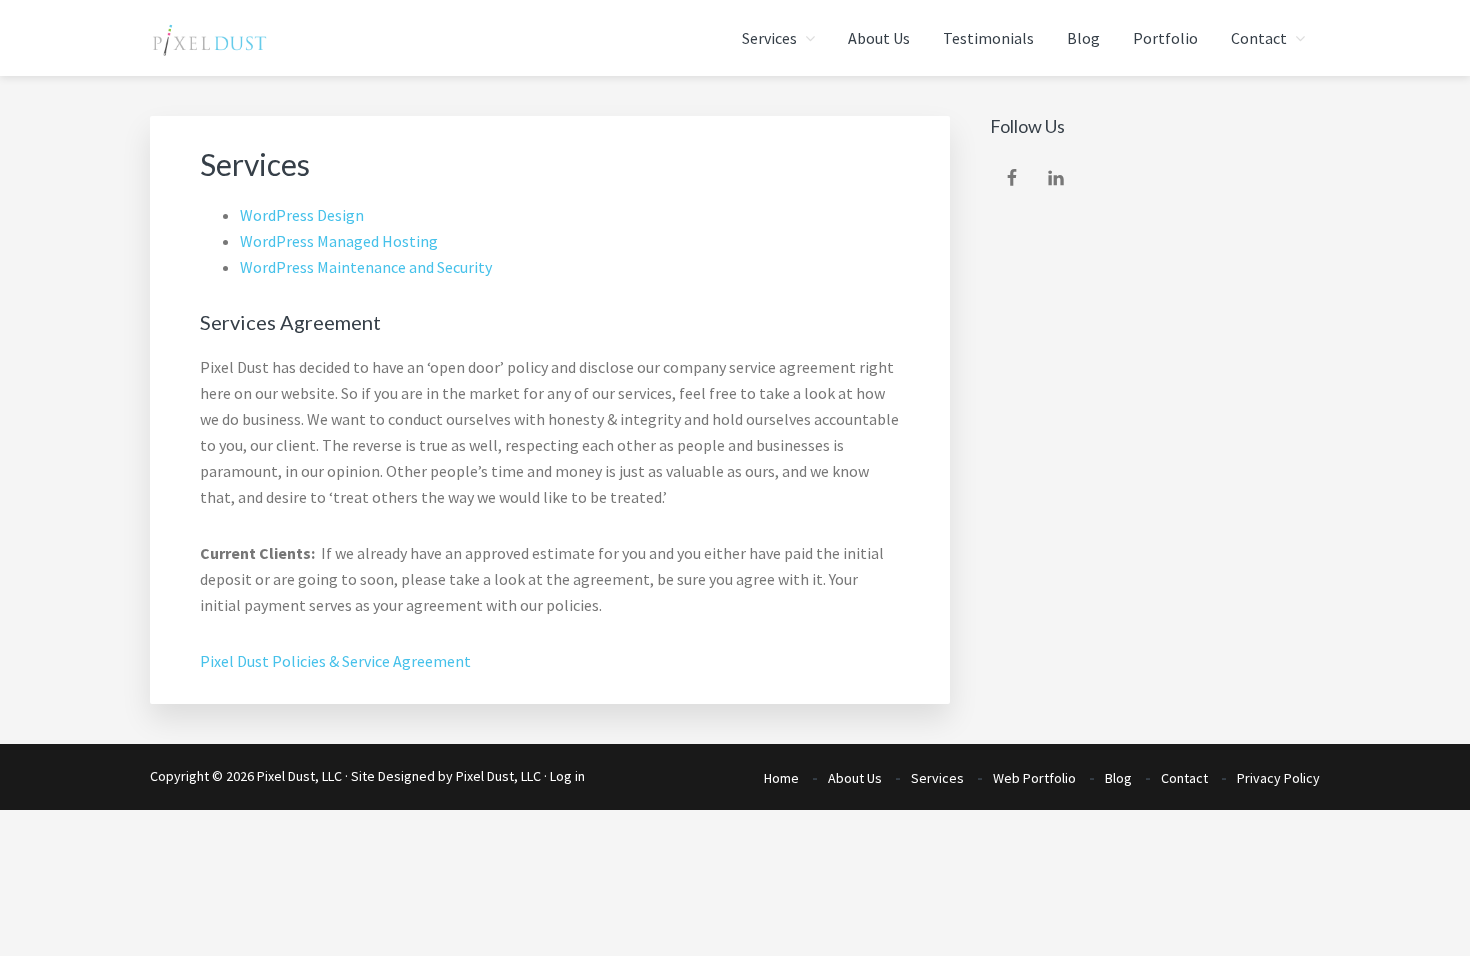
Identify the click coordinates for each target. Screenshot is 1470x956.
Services (937, 778)
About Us (855, 778)
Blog (1118, 778)
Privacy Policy (1278, 778)
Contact (1184, 778)
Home (781, 778)
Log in (567, 776)
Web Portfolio (1034, 778)
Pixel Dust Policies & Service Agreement (335, 661)
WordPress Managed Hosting (339, 241)
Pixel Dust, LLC (498, 776)
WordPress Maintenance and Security (366, 267)
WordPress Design (302, 215)
